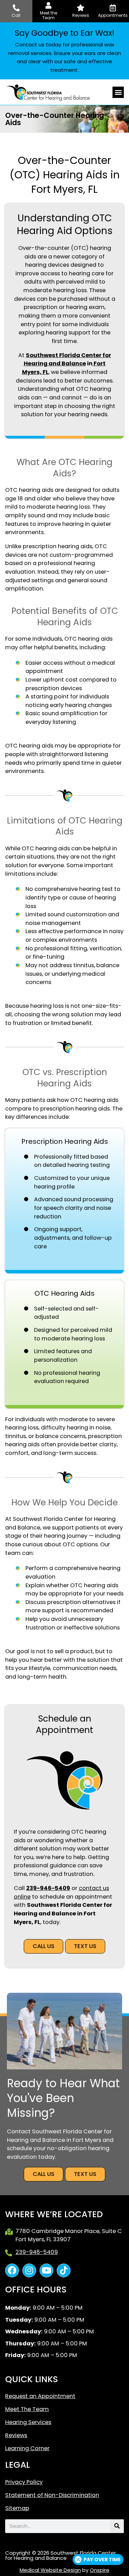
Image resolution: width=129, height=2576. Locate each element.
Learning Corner (27, 2448)
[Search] (117, 2526)
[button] (118, 92)
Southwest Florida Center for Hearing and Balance (67, 360)
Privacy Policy (24, 2482)
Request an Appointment (40, 2396)
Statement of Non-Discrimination (52, 2495)
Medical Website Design (50, 2570)
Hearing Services (28, 2422)
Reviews (16, 2435)
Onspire (100, 2570)
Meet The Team (27, 2409)
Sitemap (17, 2508)
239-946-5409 (48, 1888)
